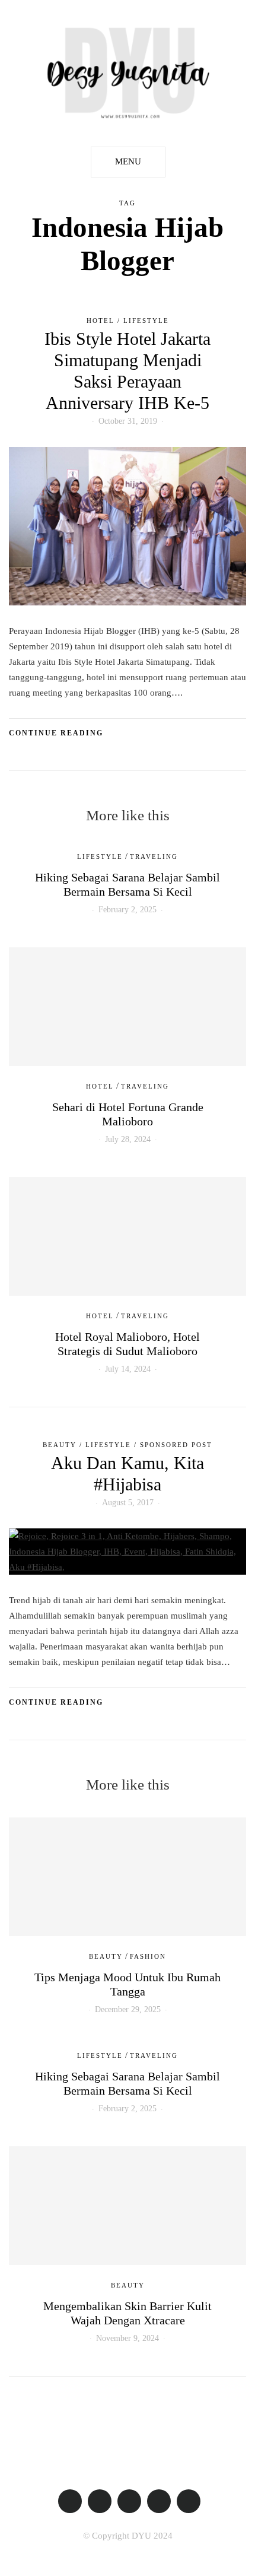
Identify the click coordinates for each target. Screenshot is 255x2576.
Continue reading (56, 733)
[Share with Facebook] (16, 757)
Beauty (60, 1445)
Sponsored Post (176, 1445)
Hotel (101, 321)
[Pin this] (46, 757)
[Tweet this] (31, 757)
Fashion (148, 1956)
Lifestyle (146, 321)
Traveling (154, 856)
